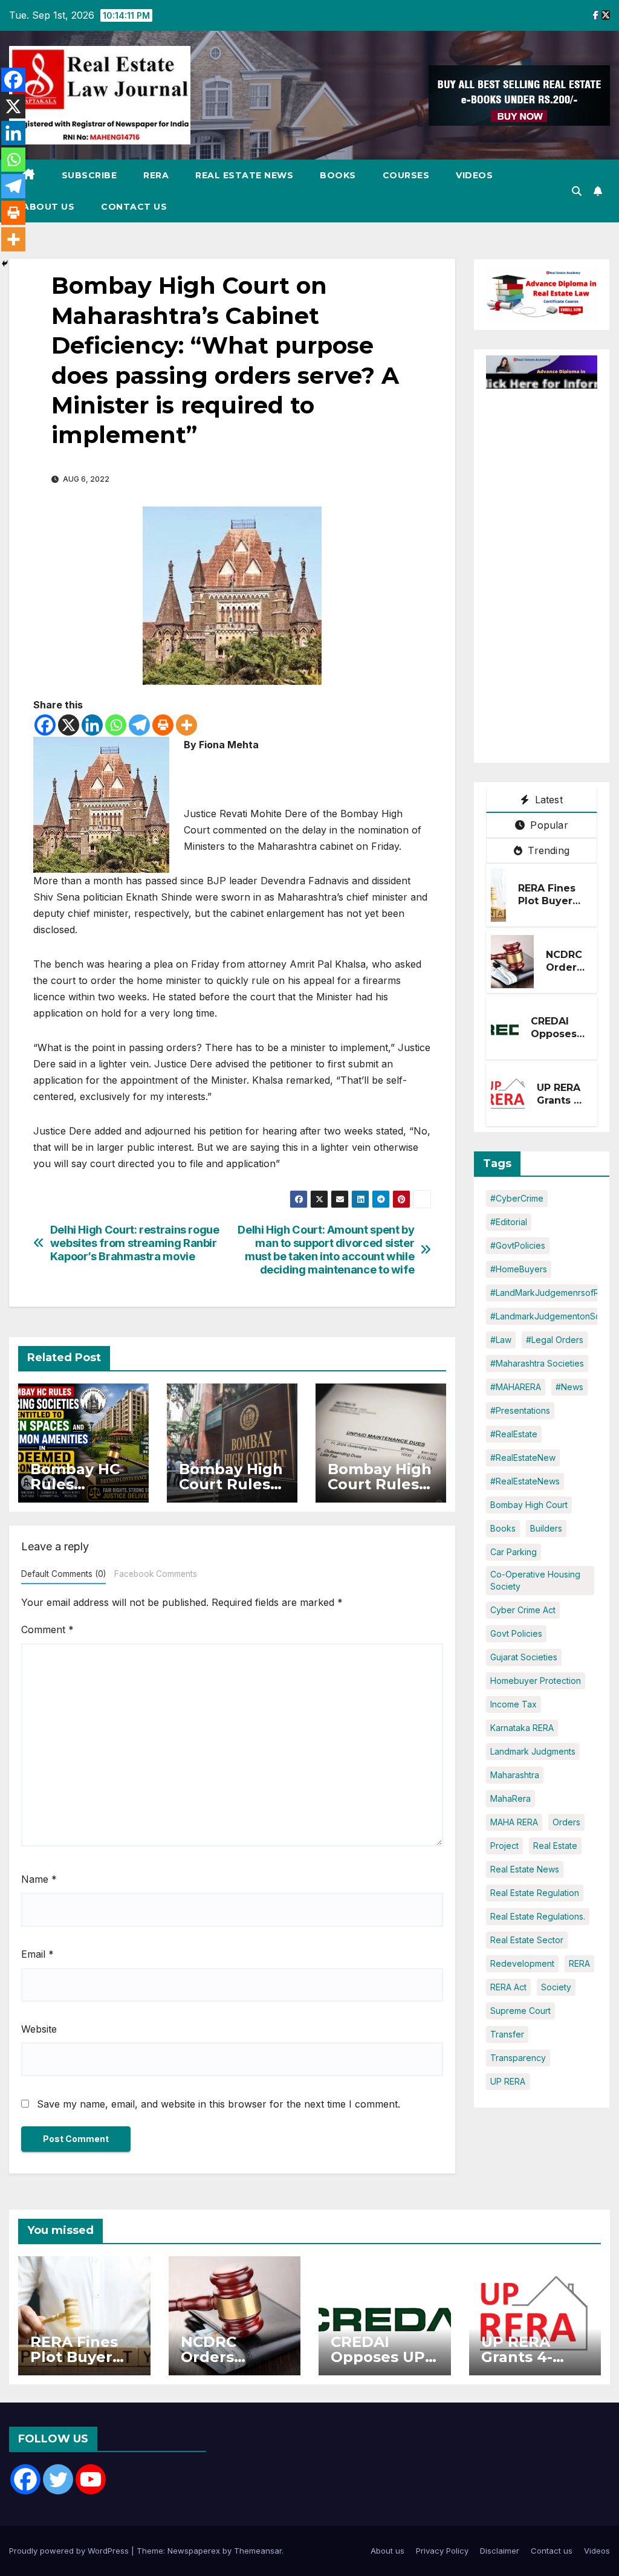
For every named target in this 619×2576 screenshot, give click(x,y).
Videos (474, 175)
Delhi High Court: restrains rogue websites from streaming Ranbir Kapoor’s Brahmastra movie (135, 1243)
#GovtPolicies (518, 1245)
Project (504, 1846)
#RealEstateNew (523, 1458)
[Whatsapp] (116, 725)
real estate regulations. (538, 1916)
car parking (514, 1552)
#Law (501, 1340)
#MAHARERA (516, 1387)
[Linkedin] (92, 725)
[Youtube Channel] (91, 2479)
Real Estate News (244, 175)
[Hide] (5, 264)
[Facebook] (45, 725)
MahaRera (510, 1798)
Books (338, 175)
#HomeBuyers (519, 1269)
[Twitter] (58, 2479)
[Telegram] (139, 725)
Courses (406, 175)
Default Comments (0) (63, 1574)
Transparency (518, 2058)
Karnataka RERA (522, 1728)
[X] (69, 725)
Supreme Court (520, 2011)
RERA (156, 175)
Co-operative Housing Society (535, 1580)
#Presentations (520, 1410)
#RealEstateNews (525, 1481)
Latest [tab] (547, 800)
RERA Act (508, 1987)
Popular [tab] (548, 825)
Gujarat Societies (524, 1657)
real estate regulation (535, 1893)
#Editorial (509, 1222)
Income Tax (514, 1704)
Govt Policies (516, 1633)
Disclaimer (500, 2551)
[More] (186, 725)
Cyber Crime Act (523, 1610)
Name (39, 1879)
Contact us (134, 207)
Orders (566, 1822)
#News (569, 1387)
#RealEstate (514, 1434)
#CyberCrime (517, 1198)
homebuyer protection (536, 1681)
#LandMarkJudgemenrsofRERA (553, 1293)
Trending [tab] (547, 850)
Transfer (507, 2034)
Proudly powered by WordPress (70, 2551)
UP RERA (508, 2081)
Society (556, 1987)
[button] (577, 191)
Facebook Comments (156, 1574)
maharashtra (515, 1775)
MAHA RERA (514, 1822)
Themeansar (258, 2551)
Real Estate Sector (527, 1940)
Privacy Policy (442, 2551)
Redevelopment (522, 1963)
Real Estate (555, 1846)
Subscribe (89, 175)
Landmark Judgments (533, 1751)
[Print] (163, 725)
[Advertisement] (553, 570)
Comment (47, 1629)
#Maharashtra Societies (537, 1363)
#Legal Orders (555, 1340)
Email (37, 1954)
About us (48, 207)
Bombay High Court (529, 1505)
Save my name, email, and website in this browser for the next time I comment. (219, 2104)
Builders (546, 1528)
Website (39, 2029)
